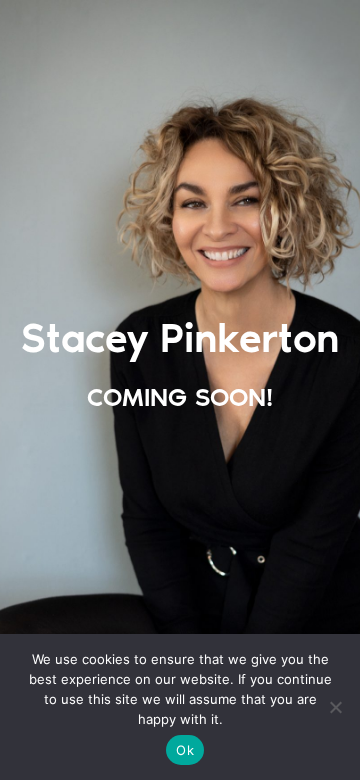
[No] (335, 707)
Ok (185, 750)
